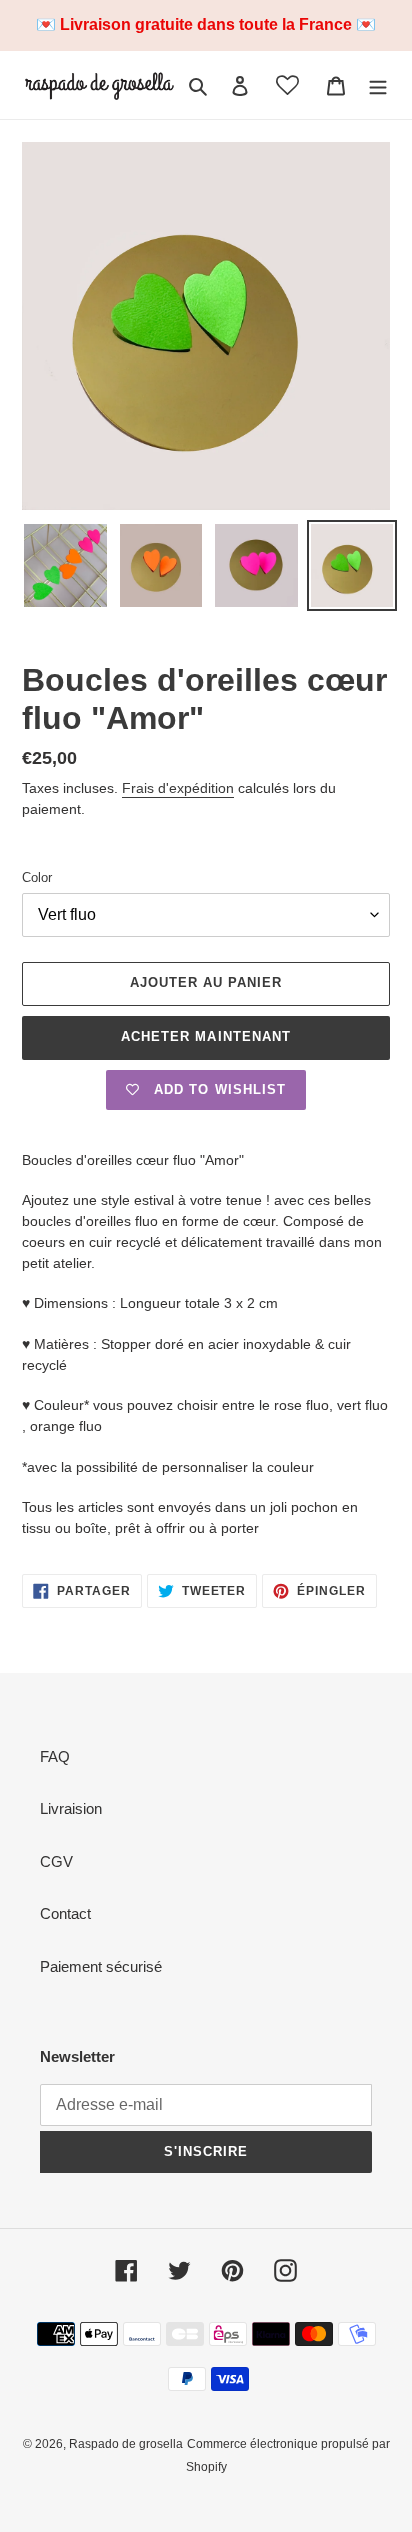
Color (37, 877)
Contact (65, 1913)
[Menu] (378, 85)
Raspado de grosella (126, 2444)
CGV (56, 1861)
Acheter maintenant (206, 1036)
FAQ (55, 1756)
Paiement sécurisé (101, 1966)
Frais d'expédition (178, 788)
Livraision (71, 1808)
